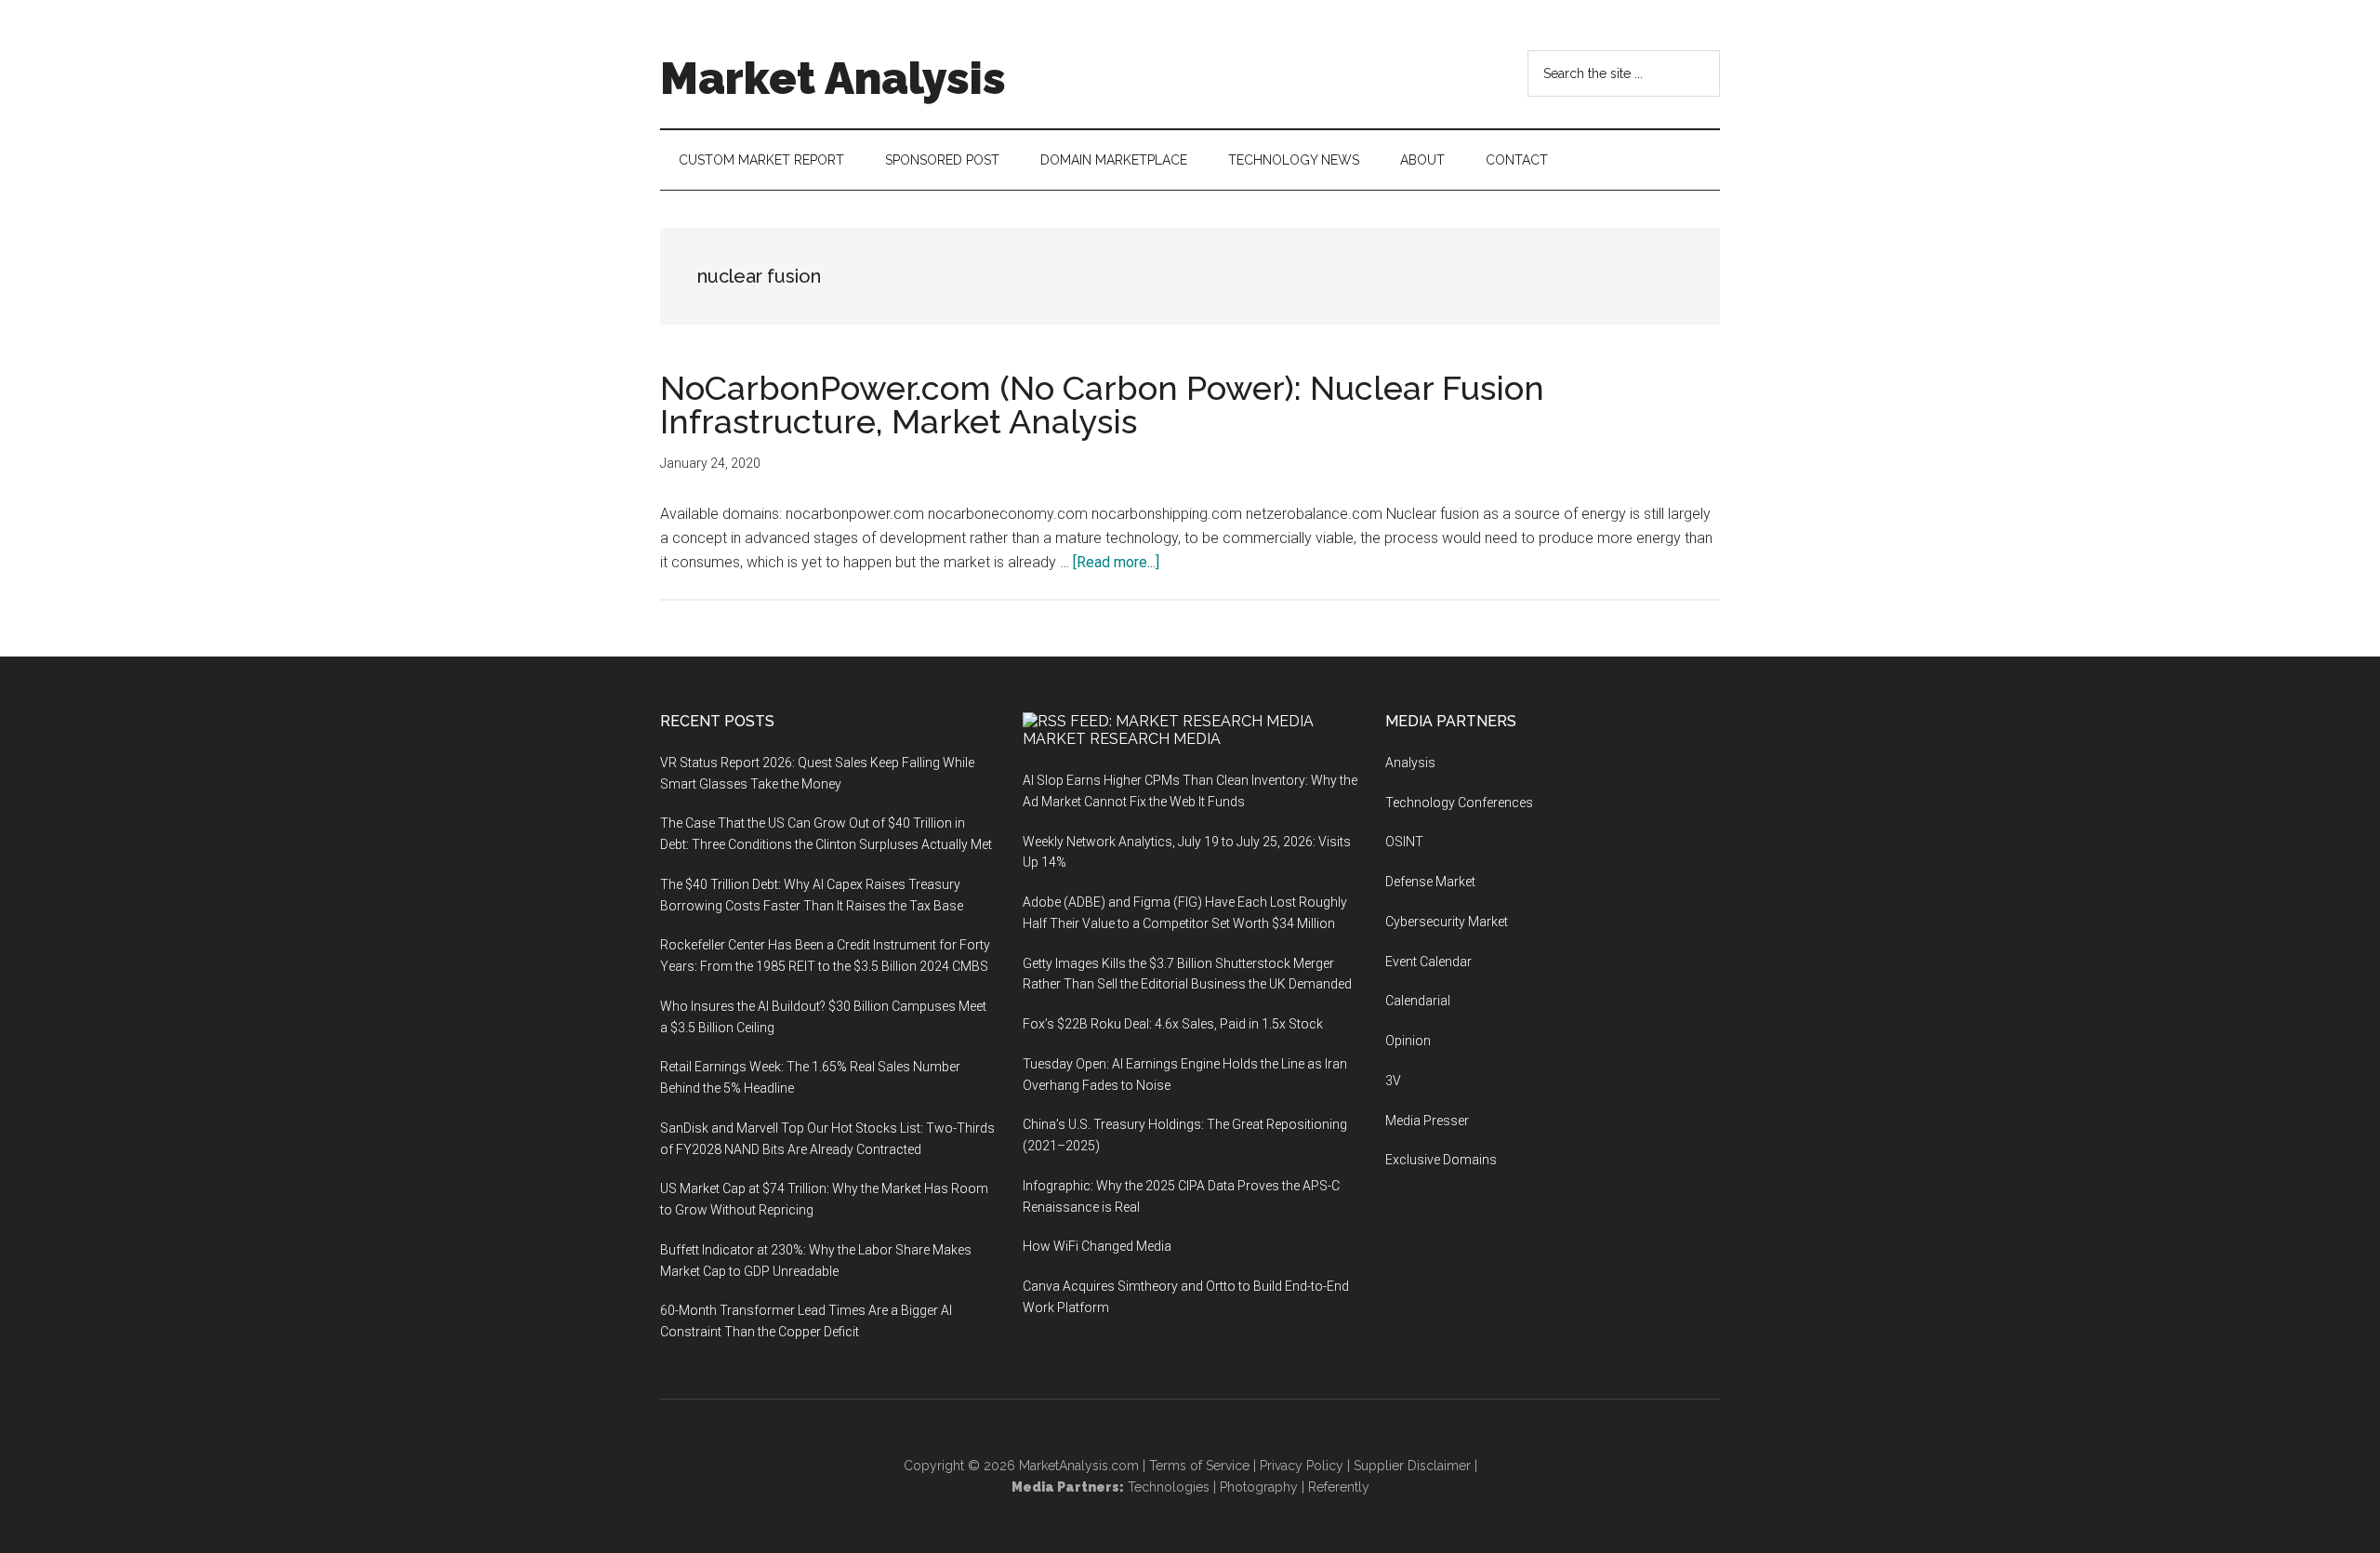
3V (1393, 1081)
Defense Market (1430, 882)
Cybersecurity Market (1447, 922)
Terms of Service (1199, 1466)
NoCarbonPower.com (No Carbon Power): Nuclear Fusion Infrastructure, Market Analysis (1102, 405)
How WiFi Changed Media (1097, 1246)
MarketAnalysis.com (1079, 1466)
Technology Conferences (1459, 803)
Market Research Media (1122, 739)
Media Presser (1427, 1121)
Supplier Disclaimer (1412, 1466)
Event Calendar (1428, 962)
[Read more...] (1116, 562)
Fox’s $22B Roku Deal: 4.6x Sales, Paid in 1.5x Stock (1173, 1024)
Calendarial (1418, 1001)
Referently (1339, 1487)
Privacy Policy (1302, 1466)
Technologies (1169, 1487)
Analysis (1410, 763)
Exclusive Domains (1441, 1160)
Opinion (1408, 1041)
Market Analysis (833, 78)
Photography (1259, 1487)
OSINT (1404, 842)
